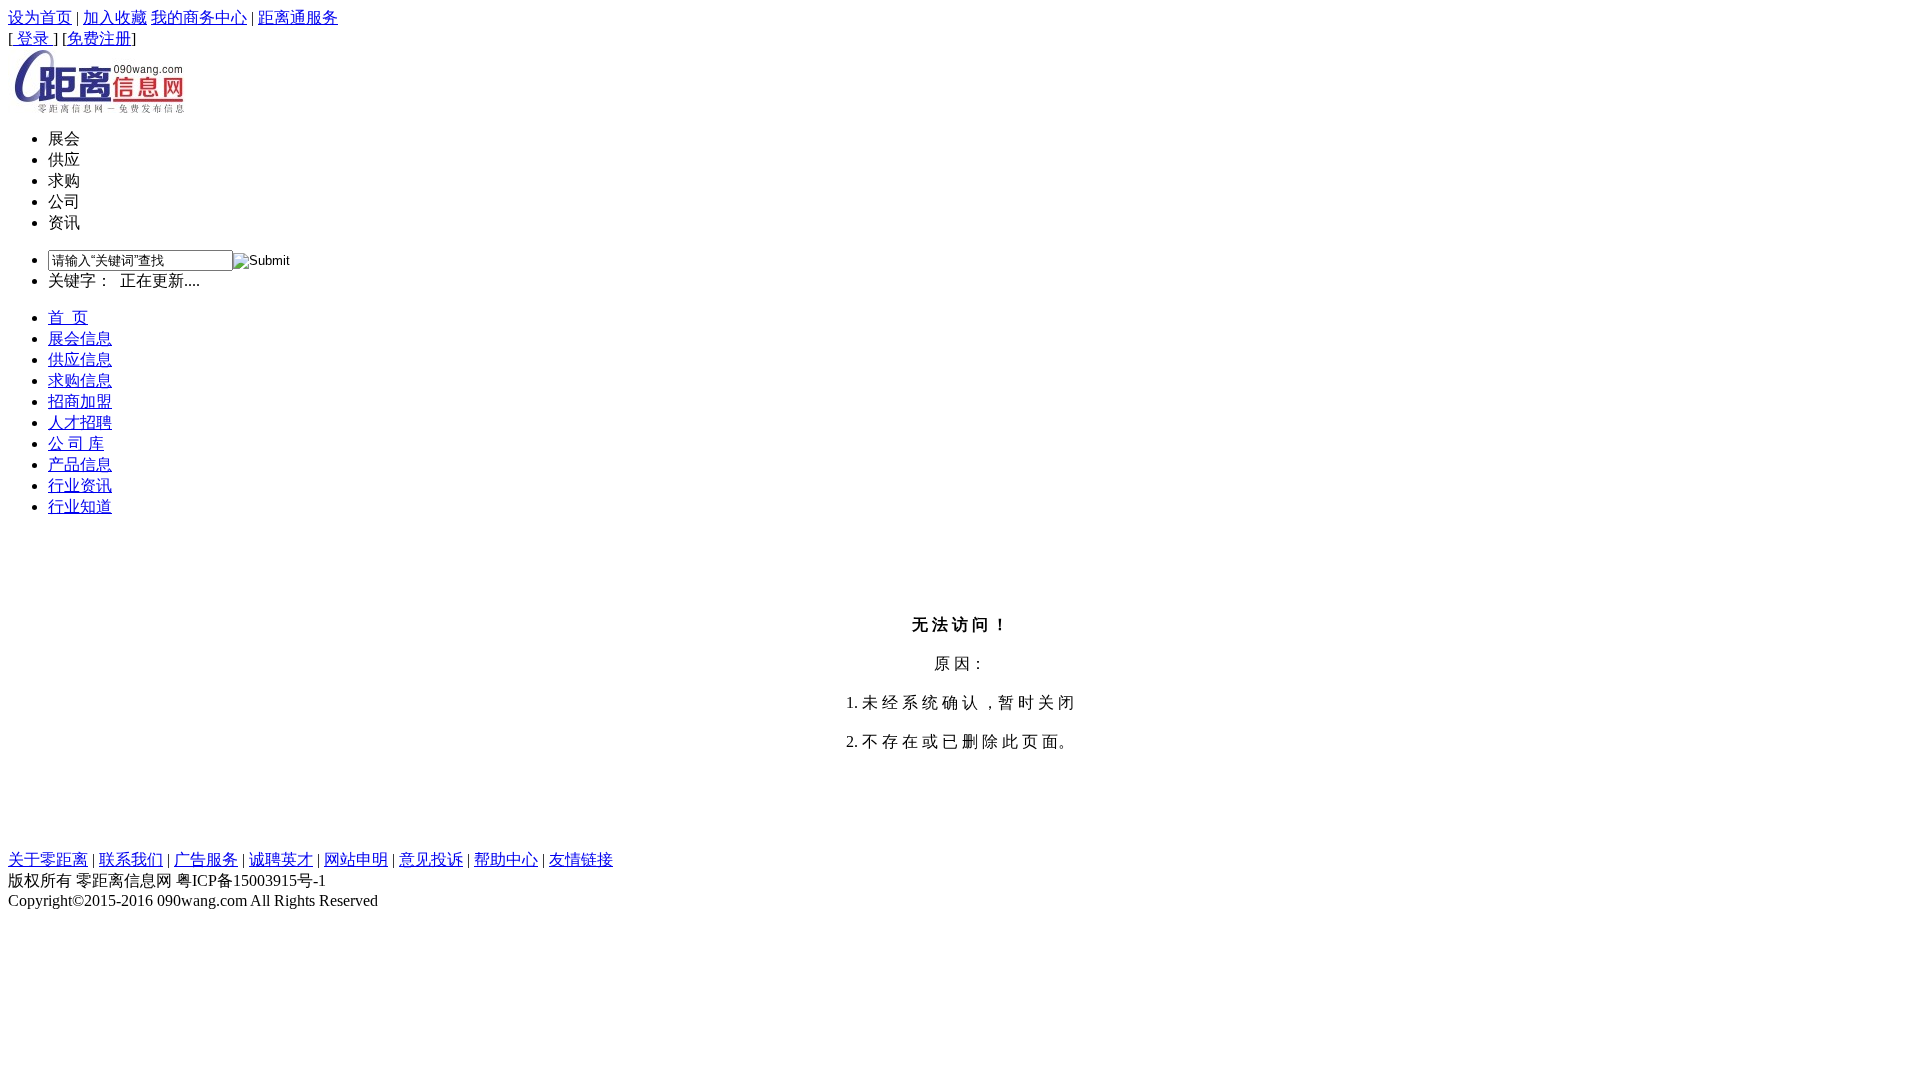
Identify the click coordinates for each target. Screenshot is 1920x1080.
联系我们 (131, 859)
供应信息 (80, 359)
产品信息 (80, 464)
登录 (33, 38)
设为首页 (40, 17)
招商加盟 (80, 401)
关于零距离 (48, 859)
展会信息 (80, 338)
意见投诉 (431, 859)
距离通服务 (298, 17)
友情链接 (581, 859)
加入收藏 (115, 17)
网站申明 (356, 859)
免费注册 (99, 38)
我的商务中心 (199, 17)
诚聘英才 (281, 859)
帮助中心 (506, 859)
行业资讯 (80, 485)
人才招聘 (80, 422)
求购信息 (80, 380)
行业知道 (80, 506)
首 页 (68, 317)
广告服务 (206, 859)
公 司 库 (76, 443)
